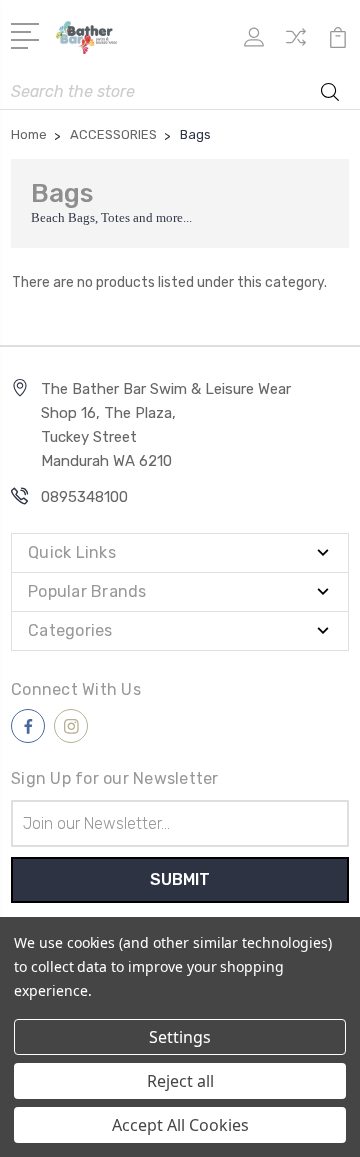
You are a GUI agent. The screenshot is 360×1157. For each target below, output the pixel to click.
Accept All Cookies (180, 1125)
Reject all (180, 1081)
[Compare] (296, 43)
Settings (180, 1037)
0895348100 (84, 497)
